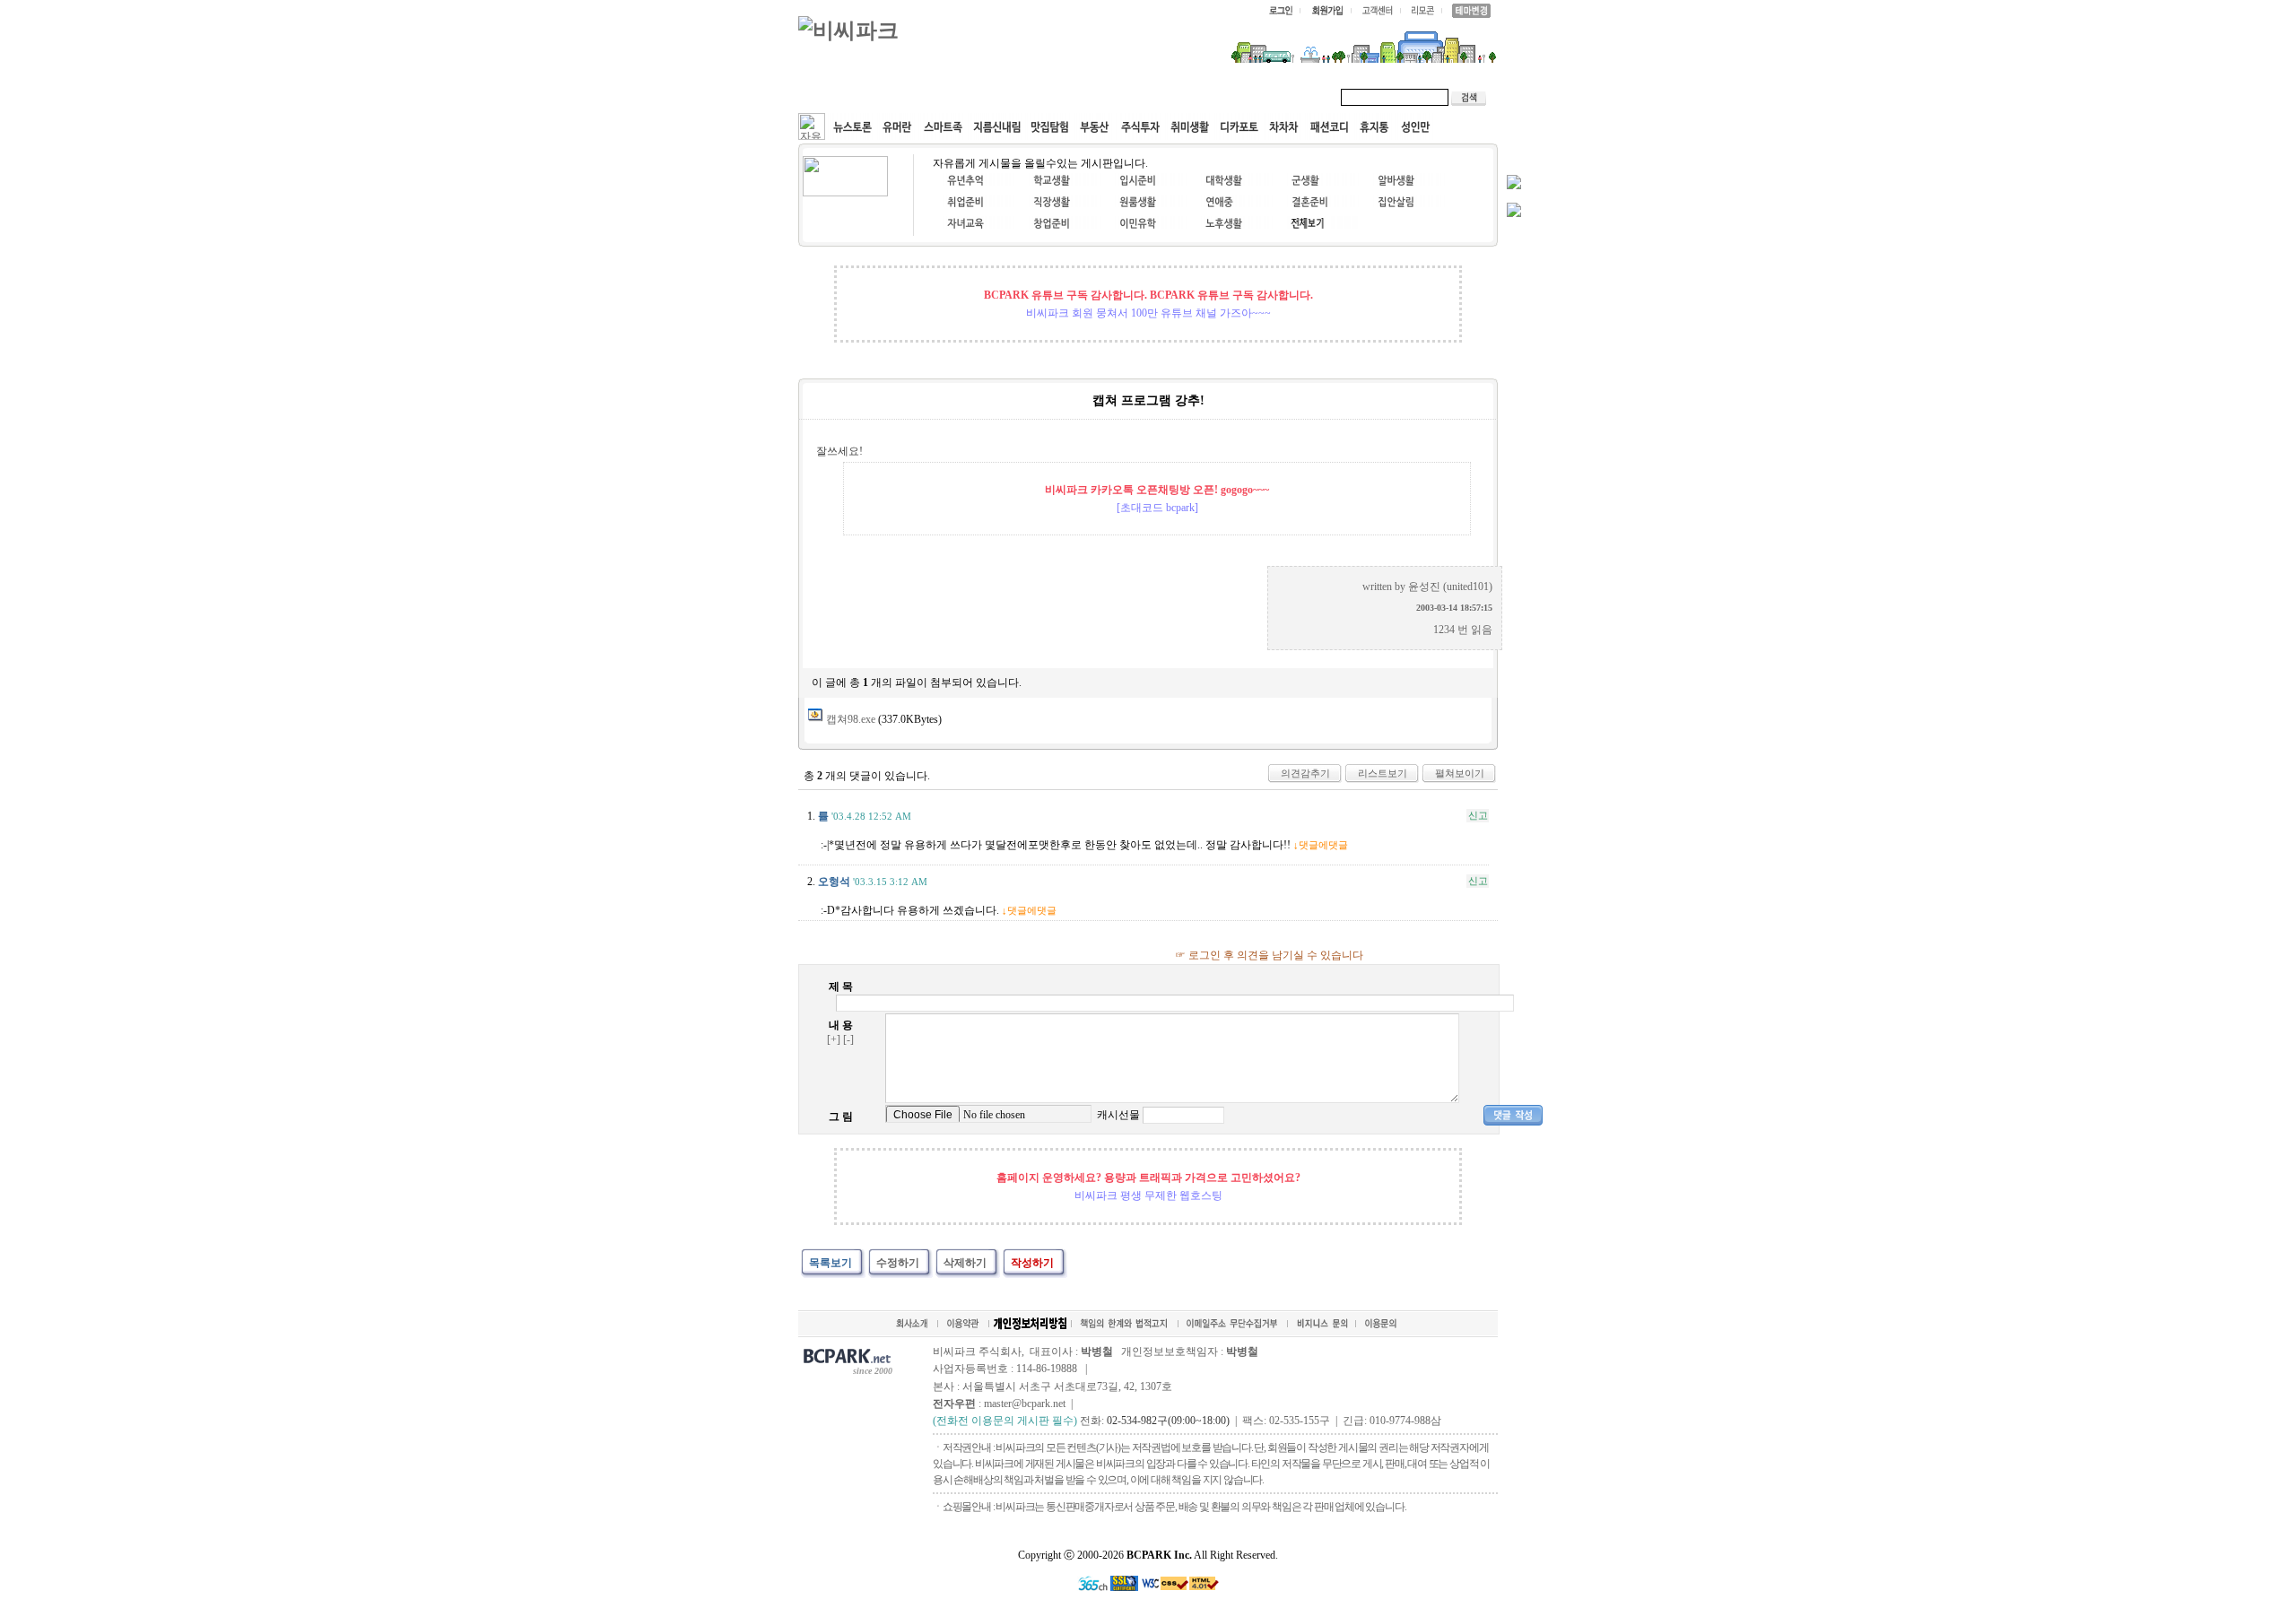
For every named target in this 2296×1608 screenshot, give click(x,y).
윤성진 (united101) (1450, 587)
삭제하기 (965, 1263)
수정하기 (898, 1263)
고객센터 (1143, 97)
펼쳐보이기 (1460, 773)
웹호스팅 (992, 97)
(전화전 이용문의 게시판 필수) (1005, 1421)
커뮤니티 (841, 97)
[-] (848, 1039)
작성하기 (1032, 1263)
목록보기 (831, 1263)
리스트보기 (1383, 773)
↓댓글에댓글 (1321, 845)
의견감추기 (1305, 773)
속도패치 (917, 97)
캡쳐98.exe (851, 719)
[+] (834, 1039)
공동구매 (1067, 97)
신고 (1478, 815)
